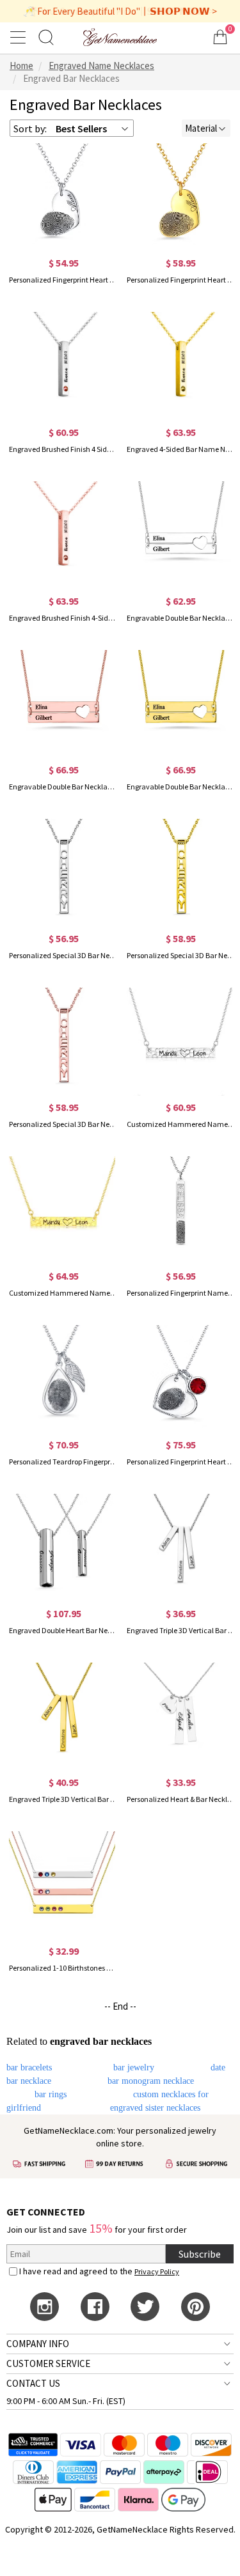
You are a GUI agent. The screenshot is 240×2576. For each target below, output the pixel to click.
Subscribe (200, 2254)
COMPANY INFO (38, 2344)
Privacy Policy (157, 2271)
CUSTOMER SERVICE (48, 2363)
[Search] (46, 37)
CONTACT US (33, 2383)
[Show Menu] (20, 37)
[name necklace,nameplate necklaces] (120, 37)
